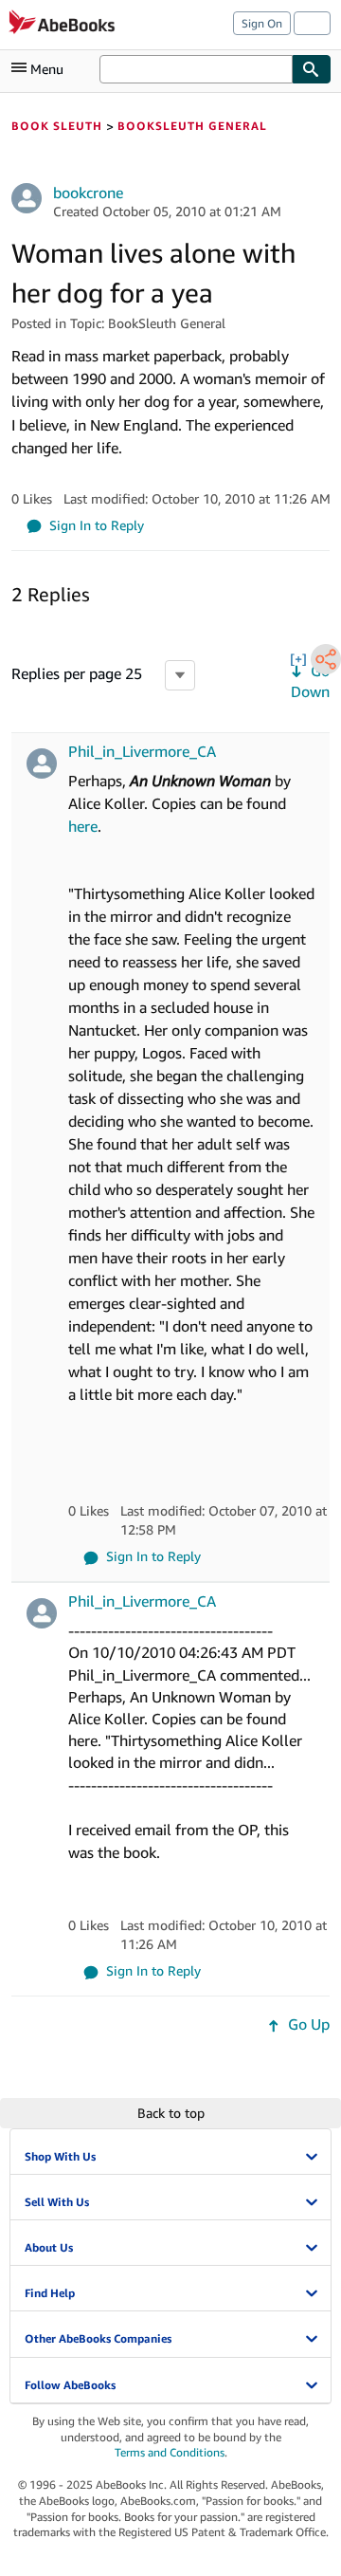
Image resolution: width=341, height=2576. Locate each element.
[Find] (312, 69)
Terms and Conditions (170, 2452)
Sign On (262, 23)
